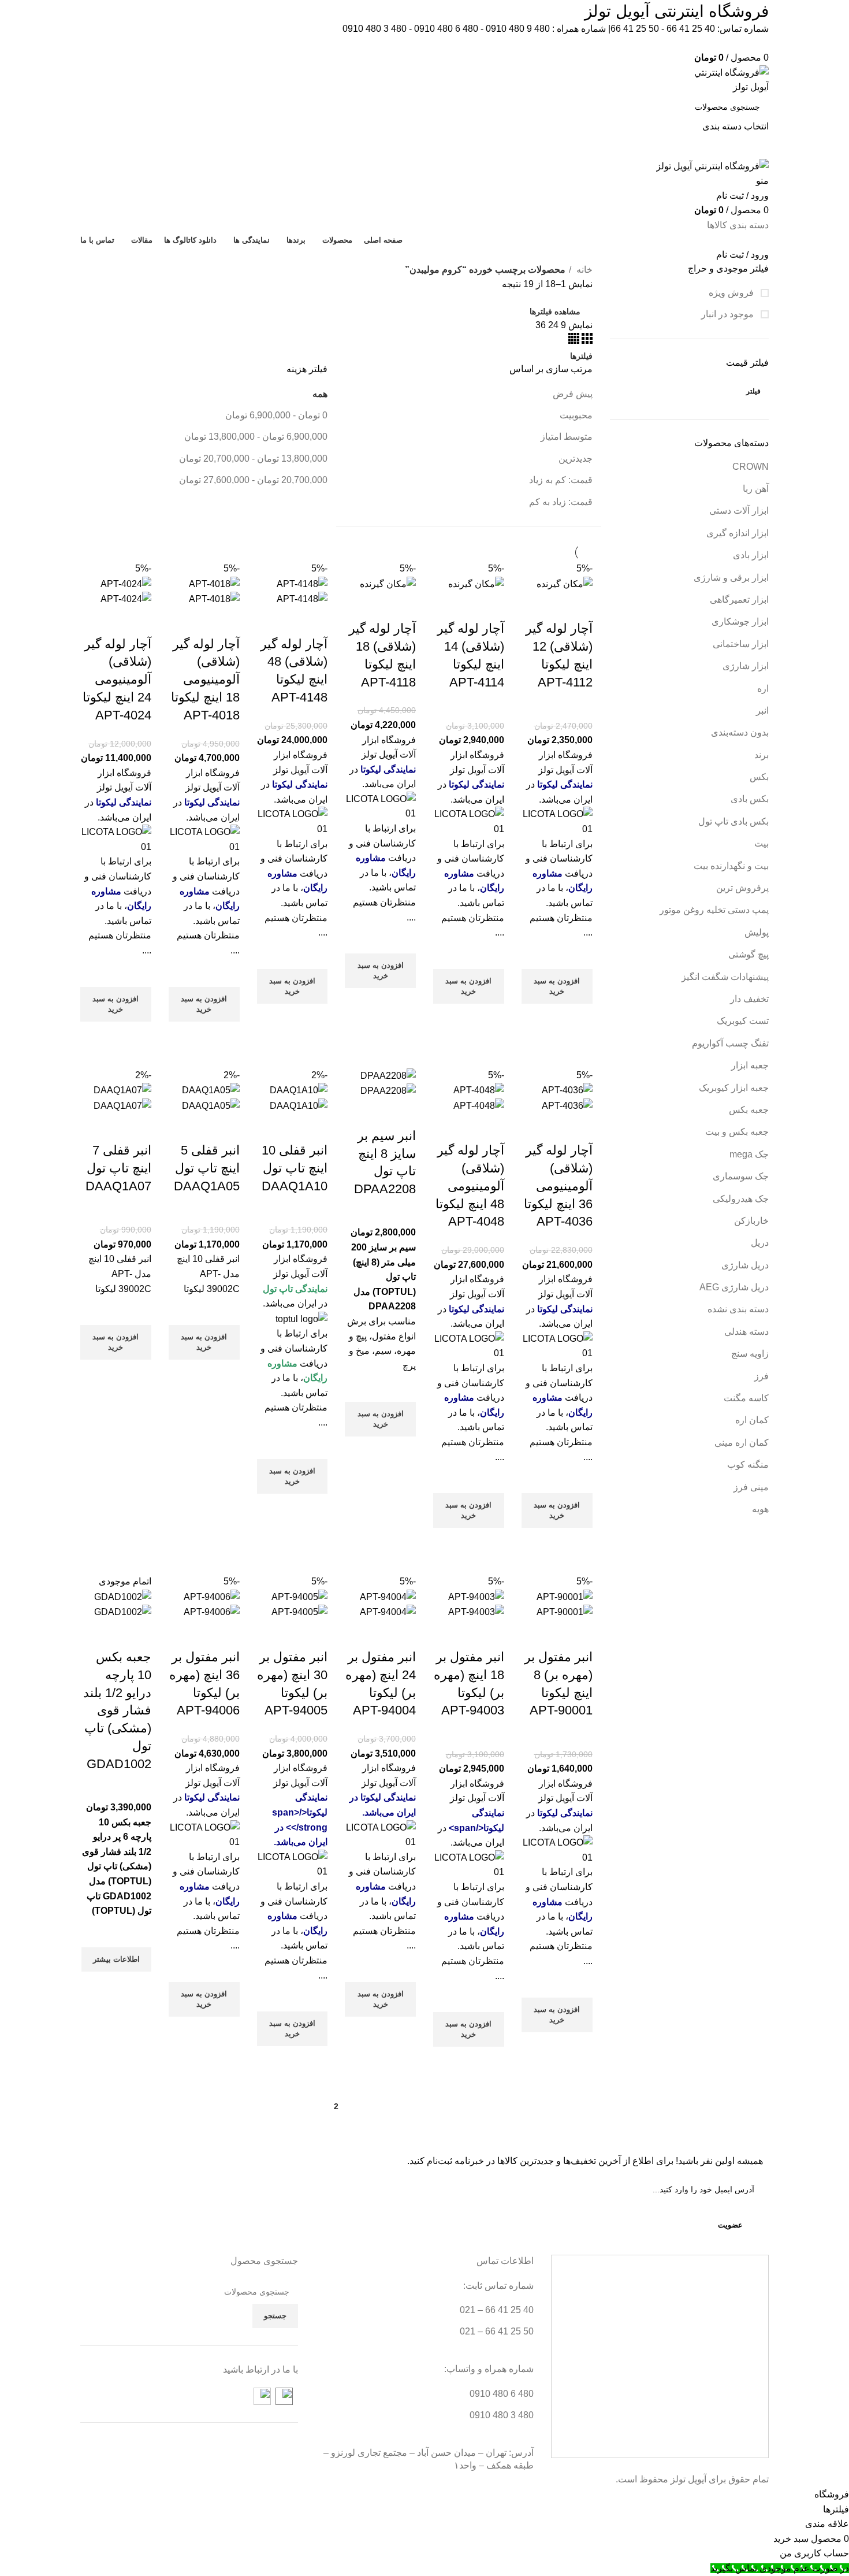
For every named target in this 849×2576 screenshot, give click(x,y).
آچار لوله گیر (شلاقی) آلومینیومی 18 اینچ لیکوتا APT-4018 (205, 680)
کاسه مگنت (746, 1398)
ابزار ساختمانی (741, 644)
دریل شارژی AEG (734, 1287)
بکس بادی (750, 799)
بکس (759, 777)
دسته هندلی (746, 1332)
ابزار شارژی (746, 666)
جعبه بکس (749, 1110)
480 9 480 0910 (518, 29)
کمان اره (752, 1420)
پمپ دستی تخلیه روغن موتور (714, 910)
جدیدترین (576, 459)
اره (763, 688)
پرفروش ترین (742, 888)
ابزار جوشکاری (740, 621)
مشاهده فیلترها (555, 311)
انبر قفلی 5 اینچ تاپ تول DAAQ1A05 (207, 1168)
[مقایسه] (578, 606)
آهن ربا (756, 489)
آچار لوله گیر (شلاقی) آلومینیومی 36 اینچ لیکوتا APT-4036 (558, 1186)
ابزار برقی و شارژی (731, 578)
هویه (760, 1509)
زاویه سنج (750, 1354)
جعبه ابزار (750, 1065)
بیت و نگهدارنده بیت (731, 866)
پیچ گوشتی (749, 954)
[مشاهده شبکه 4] (574, 341)
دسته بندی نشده (738, 1309)
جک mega (749, 1154)
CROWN (751, 467)
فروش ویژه (732, 293)
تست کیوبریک (743, 1021)
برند (762, 755)
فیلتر (753, 391)
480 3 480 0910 (375, 29)
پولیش (757, 932)
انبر (762, 710)
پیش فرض (573, 394)
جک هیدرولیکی (741, 1199)
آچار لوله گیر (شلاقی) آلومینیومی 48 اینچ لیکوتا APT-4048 (470, 1186)
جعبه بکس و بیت (737, 1132)
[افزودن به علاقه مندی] (578, 955)
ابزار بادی (751, 555)
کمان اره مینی (742, 1443)
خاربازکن (751, 1221)
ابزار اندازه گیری (738, 533)
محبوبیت (576, 415)
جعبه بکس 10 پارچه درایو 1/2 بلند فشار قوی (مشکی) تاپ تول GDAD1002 (117, 1710)
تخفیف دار (749, 999)
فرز (762, 1376)
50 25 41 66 (635, 29)
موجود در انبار (729, 314)
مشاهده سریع (578, 1018)
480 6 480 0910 (446, 29)
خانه (583, 270)
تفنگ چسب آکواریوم (730, 1043)
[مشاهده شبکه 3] (586, 341)
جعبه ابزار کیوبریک (734, 1088)
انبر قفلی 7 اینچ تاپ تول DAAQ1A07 (118, 1168)
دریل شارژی (745, 1265)
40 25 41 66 (691, 29)
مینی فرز (751, 1487)
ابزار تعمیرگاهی (739, 600)
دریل (760, 1243)
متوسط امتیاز (567, 437)
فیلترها (581, 356)
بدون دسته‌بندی (740, 732)
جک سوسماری (741, 1176)
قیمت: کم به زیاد (561, 480)
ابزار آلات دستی (739, 511)
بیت (762, 843)
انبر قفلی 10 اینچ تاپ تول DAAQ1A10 (295, 1168)
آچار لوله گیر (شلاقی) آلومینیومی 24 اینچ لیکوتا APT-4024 (117, 680)
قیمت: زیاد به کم (561, 502)
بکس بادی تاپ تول (733, 821)
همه (320, 394)
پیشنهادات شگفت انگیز (725, 977)
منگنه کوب (748, 1465)
